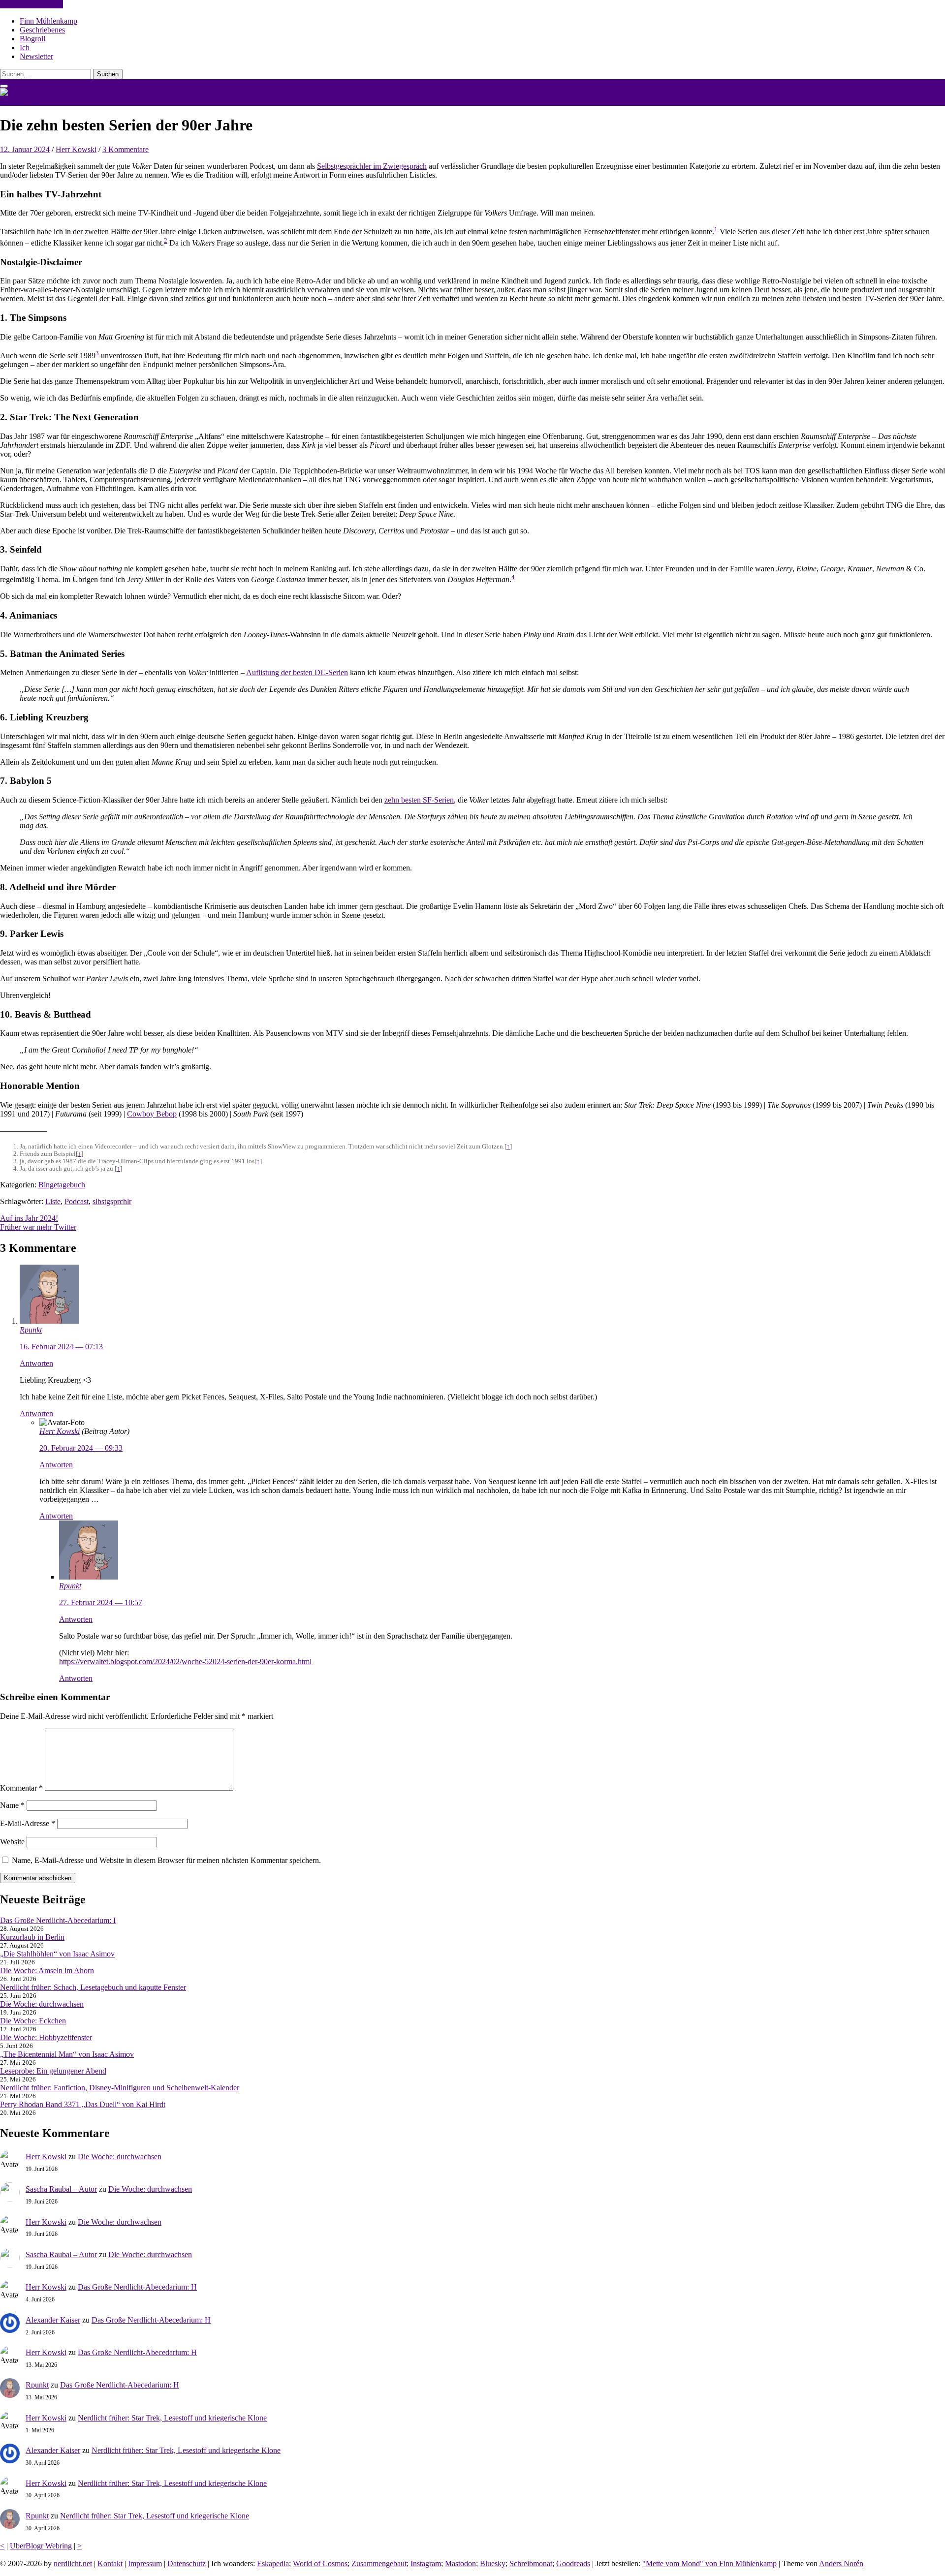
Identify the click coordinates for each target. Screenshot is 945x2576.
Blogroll (32, 39)
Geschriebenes (42, 30)
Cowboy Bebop (152, 1114)
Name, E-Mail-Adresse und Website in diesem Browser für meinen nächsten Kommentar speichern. (166, 1860)
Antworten (36, 1363)
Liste (53, 1201)
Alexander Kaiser (53, 2320)
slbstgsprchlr (112, 1201)
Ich (25, 47)
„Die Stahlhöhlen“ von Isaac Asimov (57, 1954)
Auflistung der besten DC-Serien (297, 672)
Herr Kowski (76, 149)
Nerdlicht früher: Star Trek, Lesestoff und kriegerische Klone (172, 2418)
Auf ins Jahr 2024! (29, 1218)
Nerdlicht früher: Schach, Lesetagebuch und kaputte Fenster (93, 1987)
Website (12, 1842)
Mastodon (460, 2563)
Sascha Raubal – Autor (61, 2189)
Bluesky (493, 2563)
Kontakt (110, 2563)
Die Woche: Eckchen (33, 2021)
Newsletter (36, 56)
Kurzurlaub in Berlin (32, 1937)
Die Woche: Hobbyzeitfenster (46, 2037)
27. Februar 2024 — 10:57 (101, 1602)
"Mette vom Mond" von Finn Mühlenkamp (709, 2563)
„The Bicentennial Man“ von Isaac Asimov (67, 2054)
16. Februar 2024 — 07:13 (61, 1347)
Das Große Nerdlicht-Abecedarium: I (58, 1920)
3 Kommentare (126, 149)
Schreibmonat (531, 2563)
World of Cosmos (320, 2563)
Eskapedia (273, 2563)
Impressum (145, 2563)
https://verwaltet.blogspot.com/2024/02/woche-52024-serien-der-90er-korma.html (185, 1661)
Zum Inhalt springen (31, 4)
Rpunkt (31, 1330)
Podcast (77, 1201)
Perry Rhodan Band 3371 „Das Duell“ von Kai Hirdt (83, 2104)
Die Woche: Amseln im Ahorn (47, 1971)
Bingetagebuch (62, 1185)
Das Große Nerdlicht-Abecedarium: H (137, 2287)
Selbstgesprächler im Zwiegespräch (372, 166)
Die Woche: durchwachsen (42, 2004)
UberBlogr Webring (41, 2546)
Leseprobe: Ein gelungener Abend (53, 2071)
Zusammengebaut (379, 2563)
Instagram (426, 2563)
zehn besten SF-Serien (419, 800)
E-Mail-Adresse (28, 1823)
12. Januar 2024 (25, 149)
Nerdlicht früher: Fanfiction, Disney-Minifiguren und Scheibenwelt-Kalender (120, 2088)
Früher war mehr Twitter (38, 1227)
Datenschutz (187, 2563)
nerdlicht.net (19, 101)
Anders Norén (841, 2563)
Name (12, 1805)
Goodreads (573, 2563)
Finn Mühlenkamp (48, 21)
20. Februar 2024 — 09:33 (81, 1448)
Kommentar (21, 1788)
